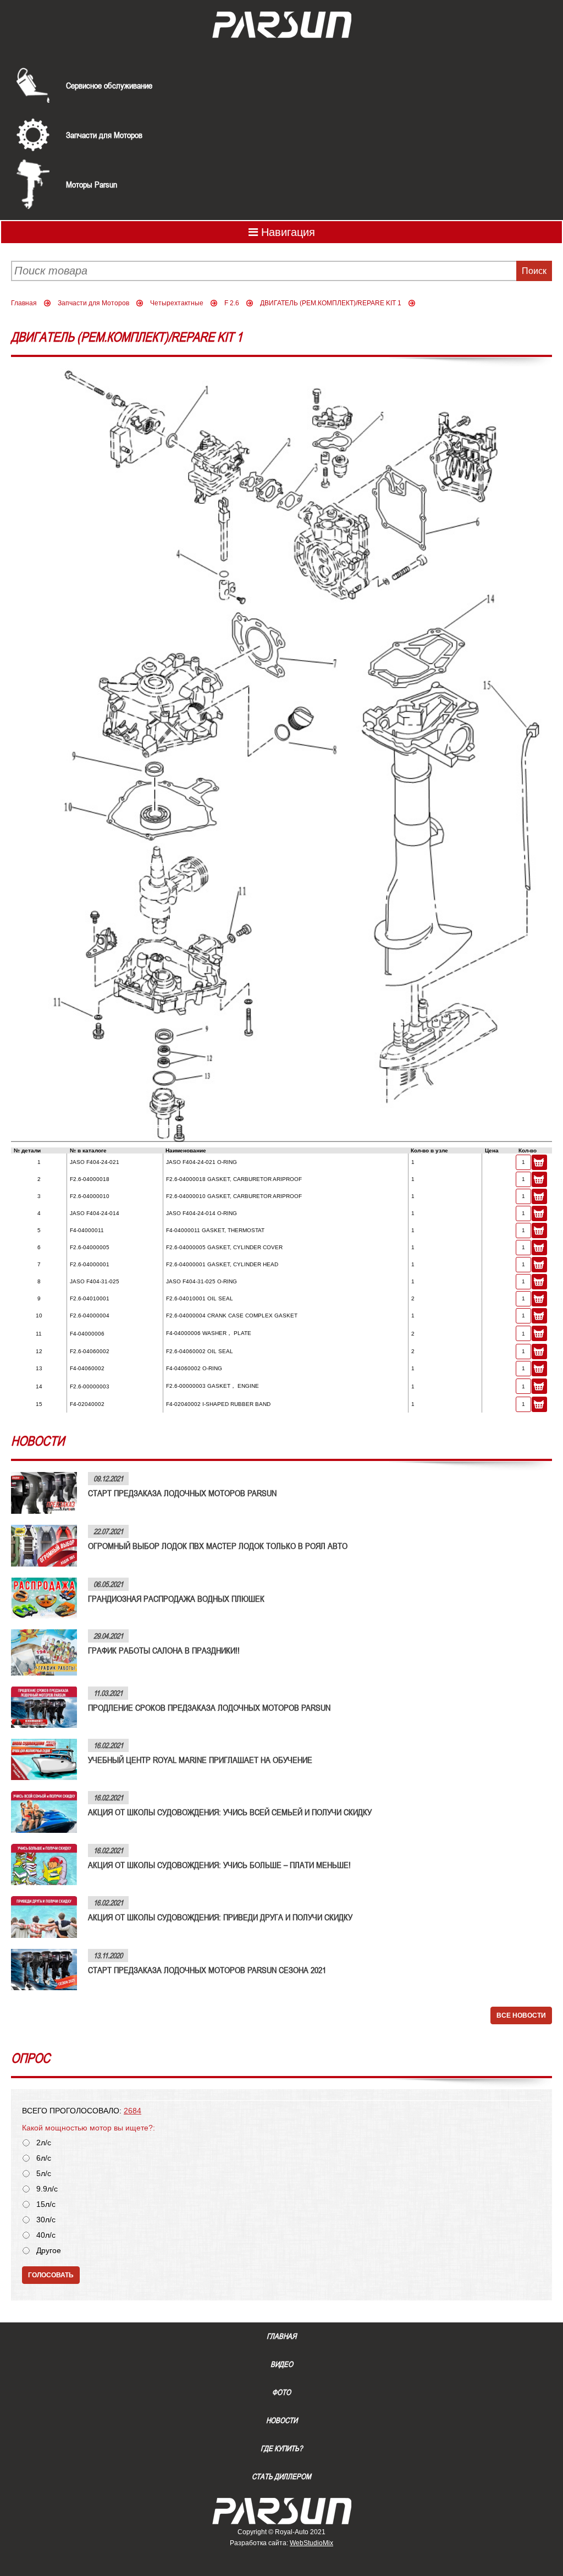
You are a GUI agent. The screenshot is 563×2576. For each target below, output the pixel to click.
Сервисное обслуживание (109, 85)
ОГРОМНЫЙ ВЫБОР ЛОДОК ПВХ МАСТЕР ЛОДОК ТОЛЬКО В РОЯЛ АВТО (218, 1546)
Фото (281, 2392)
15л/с (46, 2204)
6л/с (44, 2158)
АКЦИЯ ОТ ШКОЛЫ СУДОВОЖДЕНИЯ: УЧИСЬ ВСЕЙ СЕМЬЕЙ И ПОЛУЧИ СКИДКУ (230, 1812)
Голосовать (51, 2275)
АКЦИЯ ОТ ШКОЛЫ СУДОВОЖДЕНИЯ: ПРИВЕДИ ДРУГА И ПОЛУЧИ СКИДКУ (220, 1917)
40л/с (46, 2235)
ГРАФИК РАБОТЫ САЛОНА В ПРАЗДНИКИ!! (164, 1650)
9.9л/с (47, 2189)
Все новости (521, 2015)
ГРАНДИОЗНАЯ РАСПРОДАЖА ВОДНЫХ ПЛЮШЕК (176, 1599)
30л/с (46, 2220)
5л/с (44, 2174)
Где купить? (281, 2448)
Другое (49, 2251)
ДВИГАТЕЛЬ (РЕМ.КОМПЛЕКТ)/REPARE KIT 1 (331, 303)
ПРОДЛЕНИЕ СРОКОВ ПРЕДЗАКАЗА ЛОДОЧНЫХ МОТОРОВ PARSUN (209, 1707)
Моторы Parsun (92, 184)
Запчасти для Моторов (104, 135)
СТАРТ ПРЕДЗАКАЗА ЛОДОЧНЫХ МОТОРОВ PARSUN (182, 1493)
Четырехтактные (177, 303)
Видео (282, 2364)
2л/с (44, 2143)
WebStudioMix (311, 2543)
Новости (282, 2420)
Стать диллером (281, 2476)
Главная (24, 303)
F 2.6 (232, 303)
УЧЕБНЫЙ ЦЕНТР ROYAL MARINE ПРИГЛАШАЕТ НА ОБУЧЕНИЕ (200, 1760)
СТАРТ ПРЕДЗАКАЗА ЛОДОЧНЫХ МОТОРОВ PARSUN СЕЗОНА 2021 (207, 1970)
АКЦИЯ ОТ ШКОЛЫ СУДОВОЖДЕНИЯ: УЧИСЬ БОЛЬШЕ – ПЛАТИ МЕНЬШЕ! (219, 1865)
